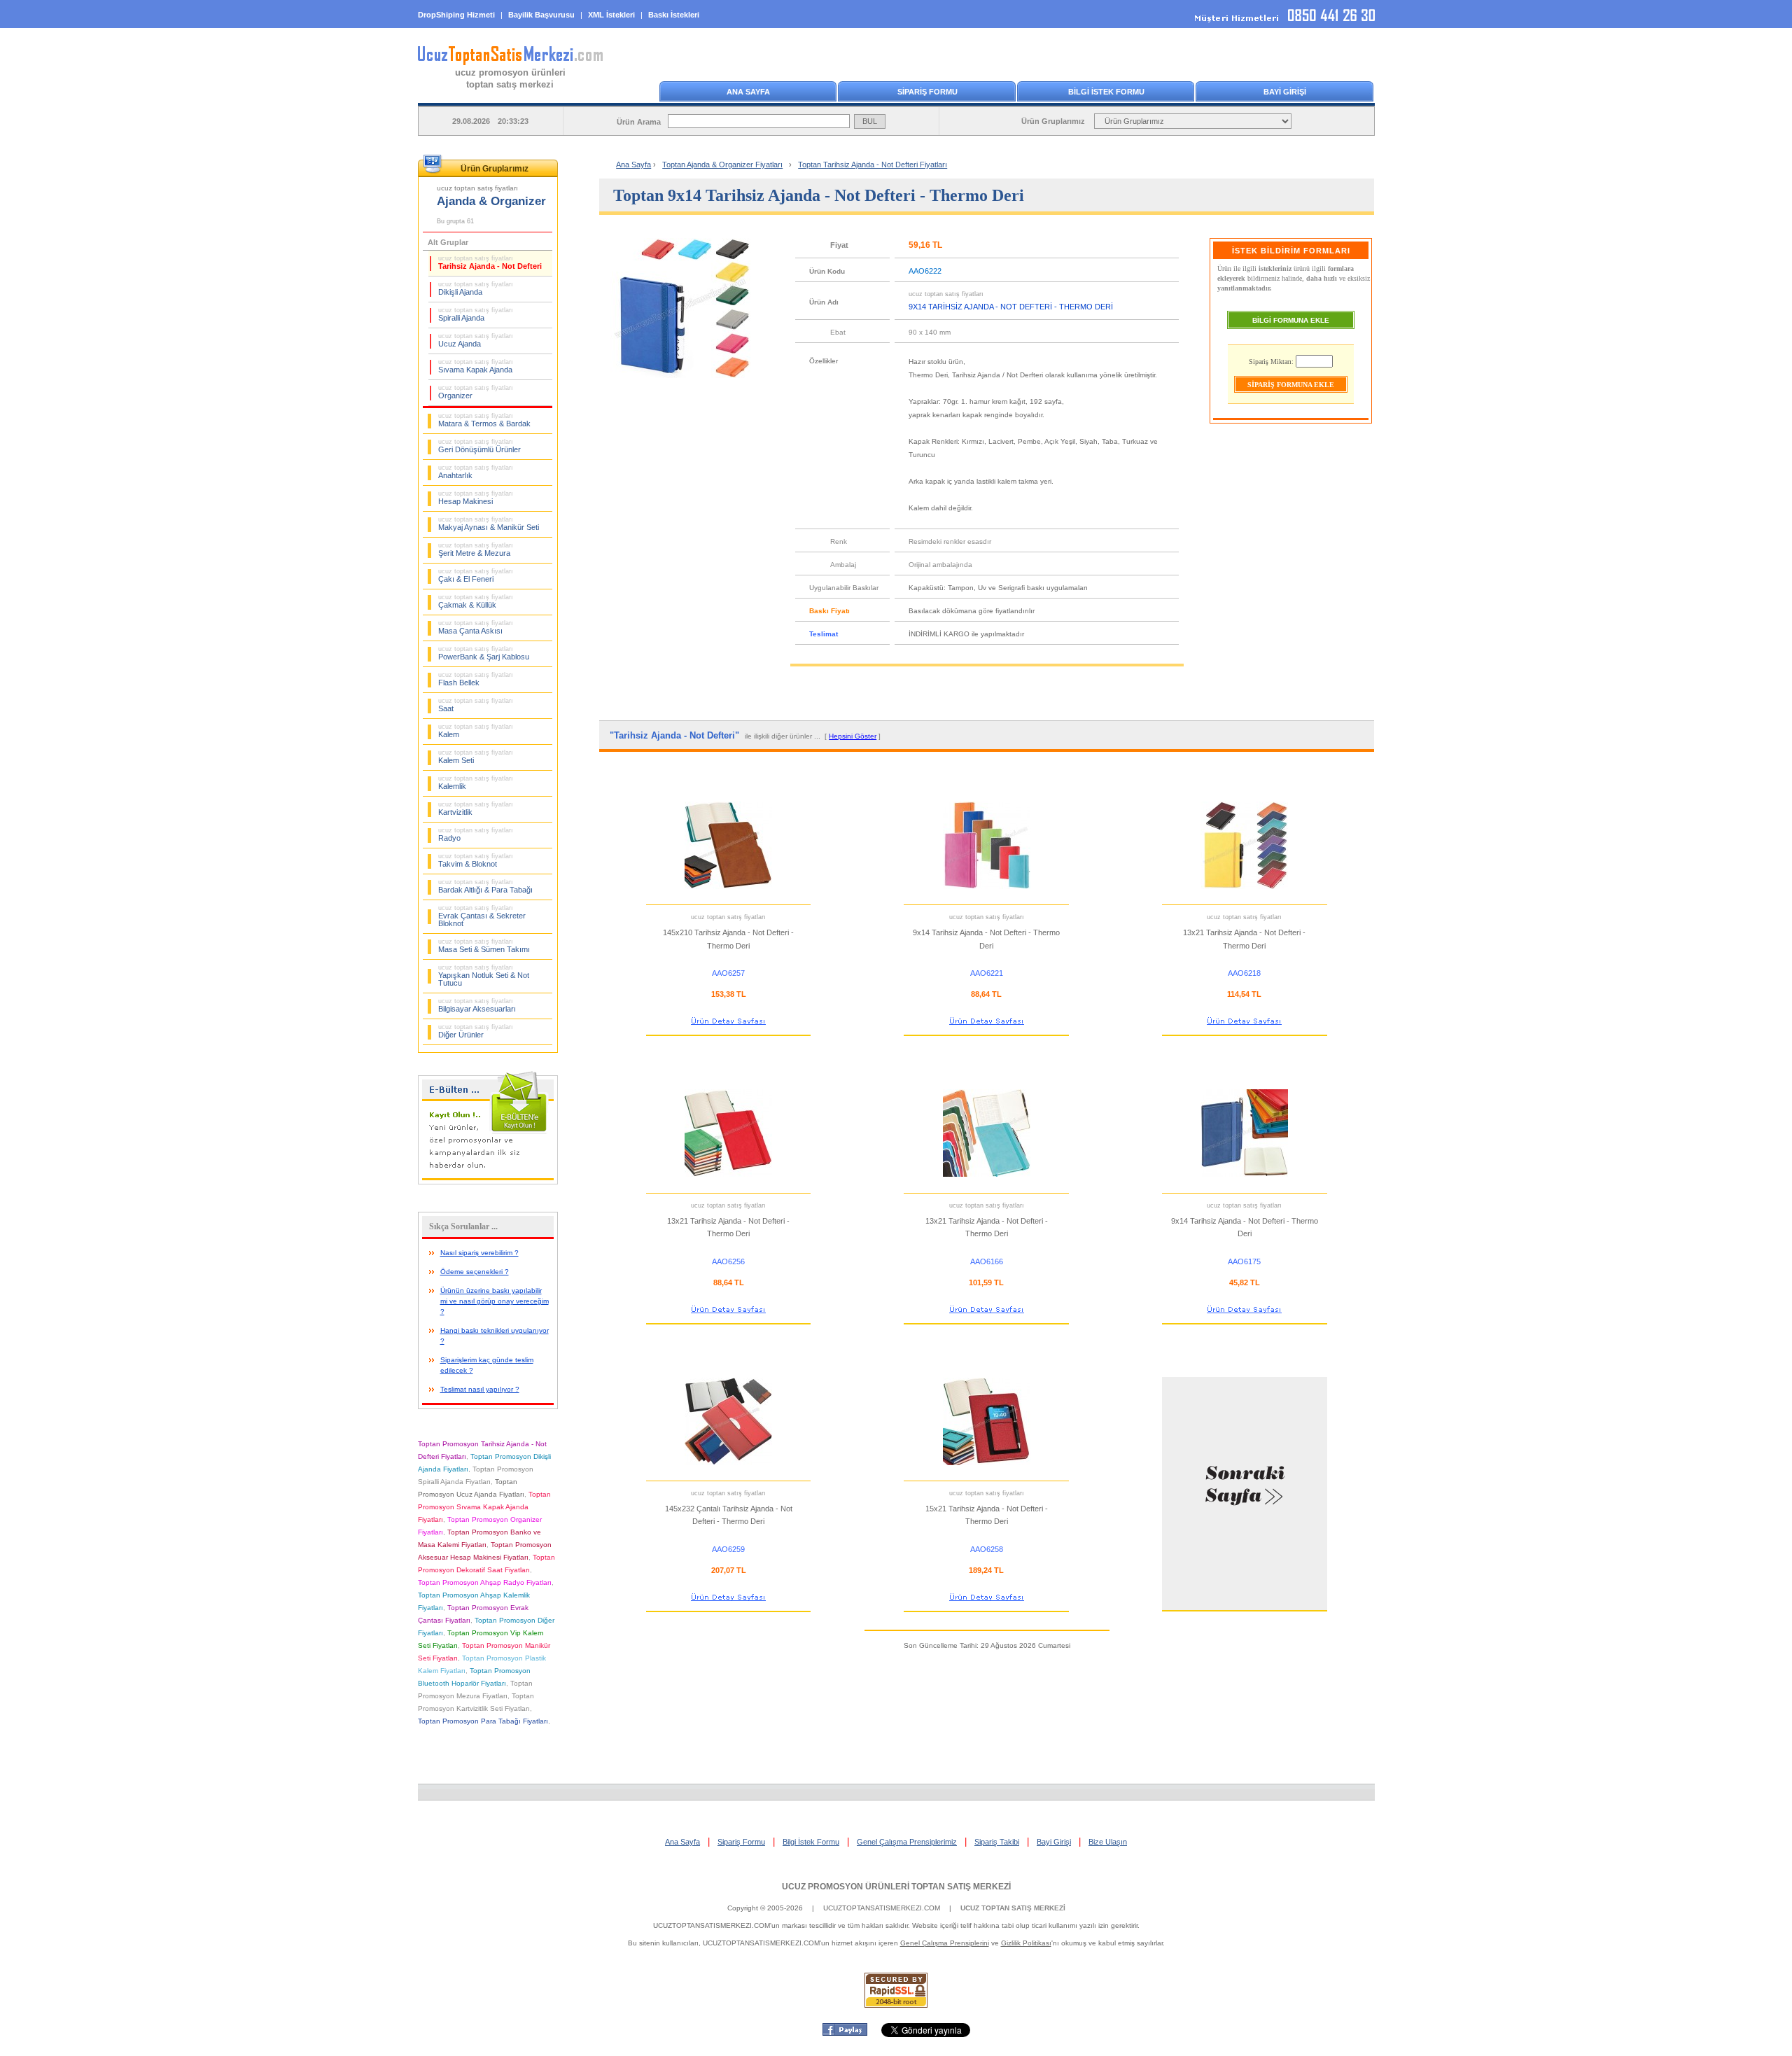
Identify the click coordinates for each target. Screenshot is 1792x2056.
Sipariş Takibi (997, 1842)
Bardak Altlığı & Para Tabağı (485, 886)
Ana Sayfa (633, 165)
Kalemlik (476, 783)
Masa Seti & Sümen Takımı (484, 946)
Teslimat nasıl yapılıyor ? (480, 1389)
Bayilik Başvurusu (541, 15)
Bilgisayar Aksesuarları (477, 1005)
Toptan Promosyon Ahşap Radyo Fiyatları (485, 1582)
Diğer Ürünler (476, 1031)
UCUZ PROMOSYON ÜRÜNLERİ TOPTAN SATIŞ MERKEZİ (896, 1887)
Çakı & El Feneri (476, 575)
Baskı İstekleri (674, 15)
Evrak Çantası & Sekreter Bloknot (482, 916)
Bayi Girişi (1054, 1842)
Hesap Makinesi (476, 498)
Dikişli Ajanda (476, 288)
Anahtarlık (476, 472)
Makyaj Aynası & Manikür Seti (489, 524)
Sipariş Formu (741, 1842)
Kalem (476, 731)
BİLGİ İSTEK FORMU (1106, 92)
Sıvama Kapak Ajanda (476, 366)
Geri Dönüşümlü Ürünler (479, 446)
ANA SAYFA (748, 92)
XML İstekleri (611, 15)
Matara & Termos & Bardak (484, 420)
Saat (476, 705)
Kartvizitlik (476, 809)
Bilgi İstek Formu (811, 1842)
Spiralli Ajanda (476, 314)
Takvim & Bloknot (476, 860)
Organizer (476, 392)
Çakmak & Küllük (476, 601)
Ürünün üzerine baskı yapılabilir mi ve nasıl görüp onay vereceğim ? (495, 1301)
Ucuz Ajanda (476, 340)
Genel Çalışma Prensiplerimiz (907, 1842)
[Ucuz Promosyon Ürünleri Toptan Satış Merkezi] (510, 62)
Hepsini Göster (853, 736)
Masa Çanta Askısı (476, 627)
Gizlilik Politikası (1026, 1943)
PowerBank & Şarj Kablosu (484, 653)
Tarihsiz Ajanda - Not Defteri (490, 263)
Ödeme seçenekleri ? (475, 1272)
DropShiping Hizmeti (456, 15)
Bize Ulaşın (1108, 1842)
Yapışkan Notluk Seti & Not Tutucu (484, 975)
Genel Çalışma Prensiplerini (945, 1943)
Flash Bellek (476, 679)
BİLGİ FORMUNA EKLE (1291, 320)
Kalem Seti (476, 757)
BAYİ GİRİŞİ (1285, 92)
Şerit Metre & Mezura (476, 550)
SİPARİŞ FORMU (927, 92)
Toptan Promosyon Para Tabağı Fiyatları (483, 1721)
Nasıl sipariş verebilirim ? (479, 1253)
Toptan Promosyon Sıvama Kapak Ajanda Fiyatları (484, 1507)
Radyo (476, 834)
